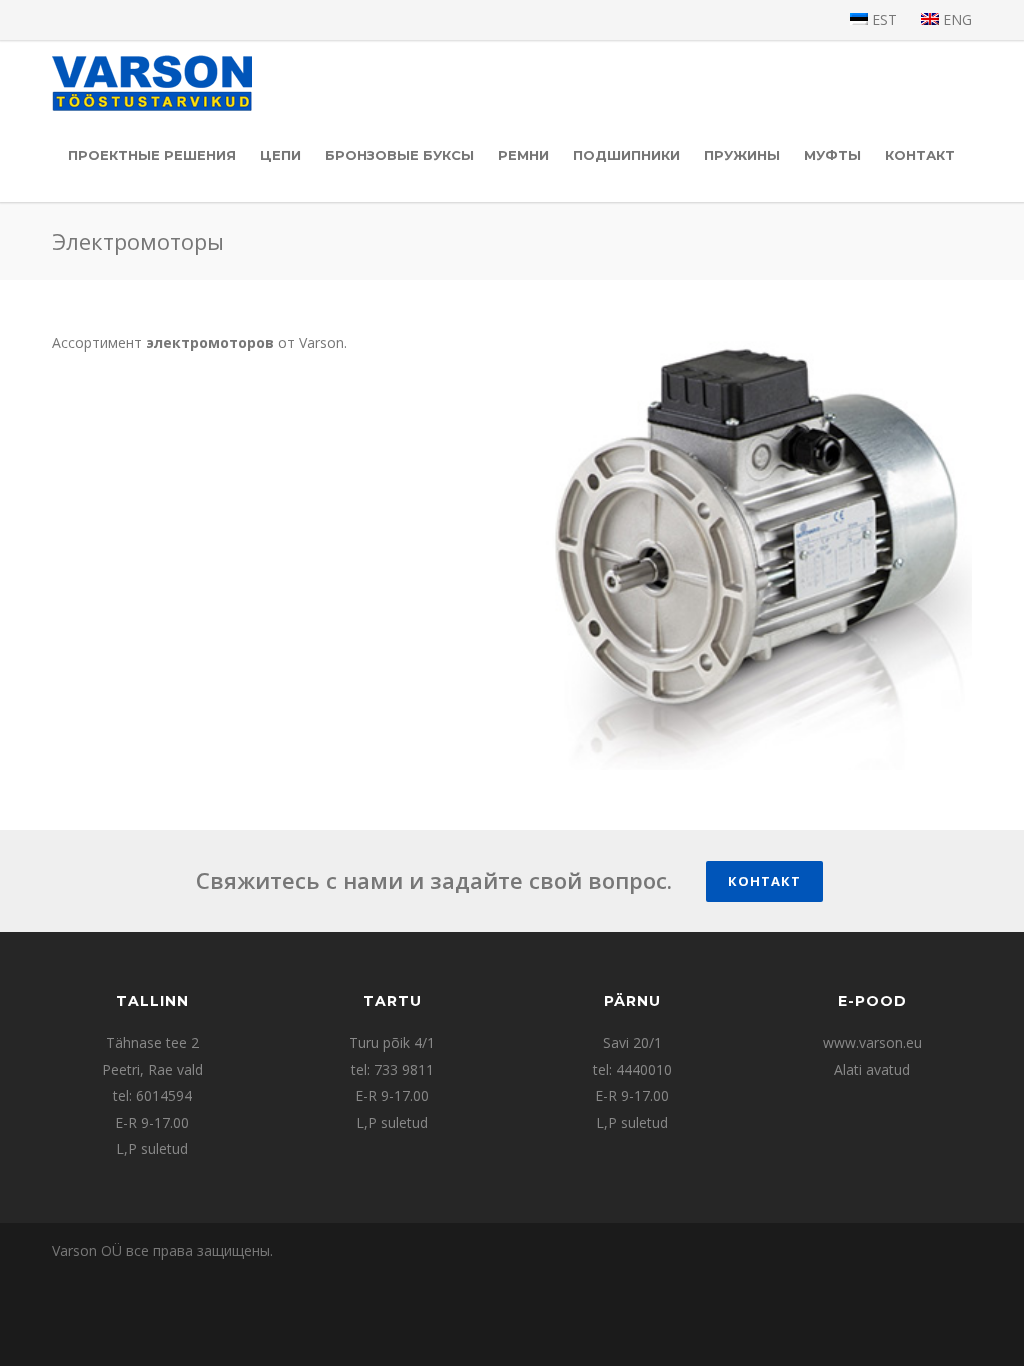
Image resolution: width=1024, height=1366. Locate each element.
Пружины (742, 155)
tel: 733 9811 (392, 1069)
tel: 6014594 (152, 1095)
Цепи (280, 155)
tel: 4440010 (632, 1069)
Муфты (832, 155)
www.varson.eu (872, 1042)
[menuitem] (873, 20)
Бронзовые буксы (399, 155)
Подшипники (626, 155)
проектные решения (152, 155)
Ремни (523, 155)
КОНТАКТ (920, 155)
